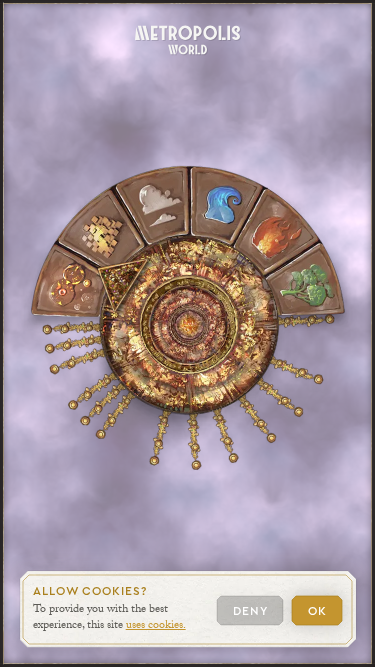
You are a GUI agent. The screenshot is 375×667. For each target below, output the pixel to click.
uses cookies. (156, 627)
